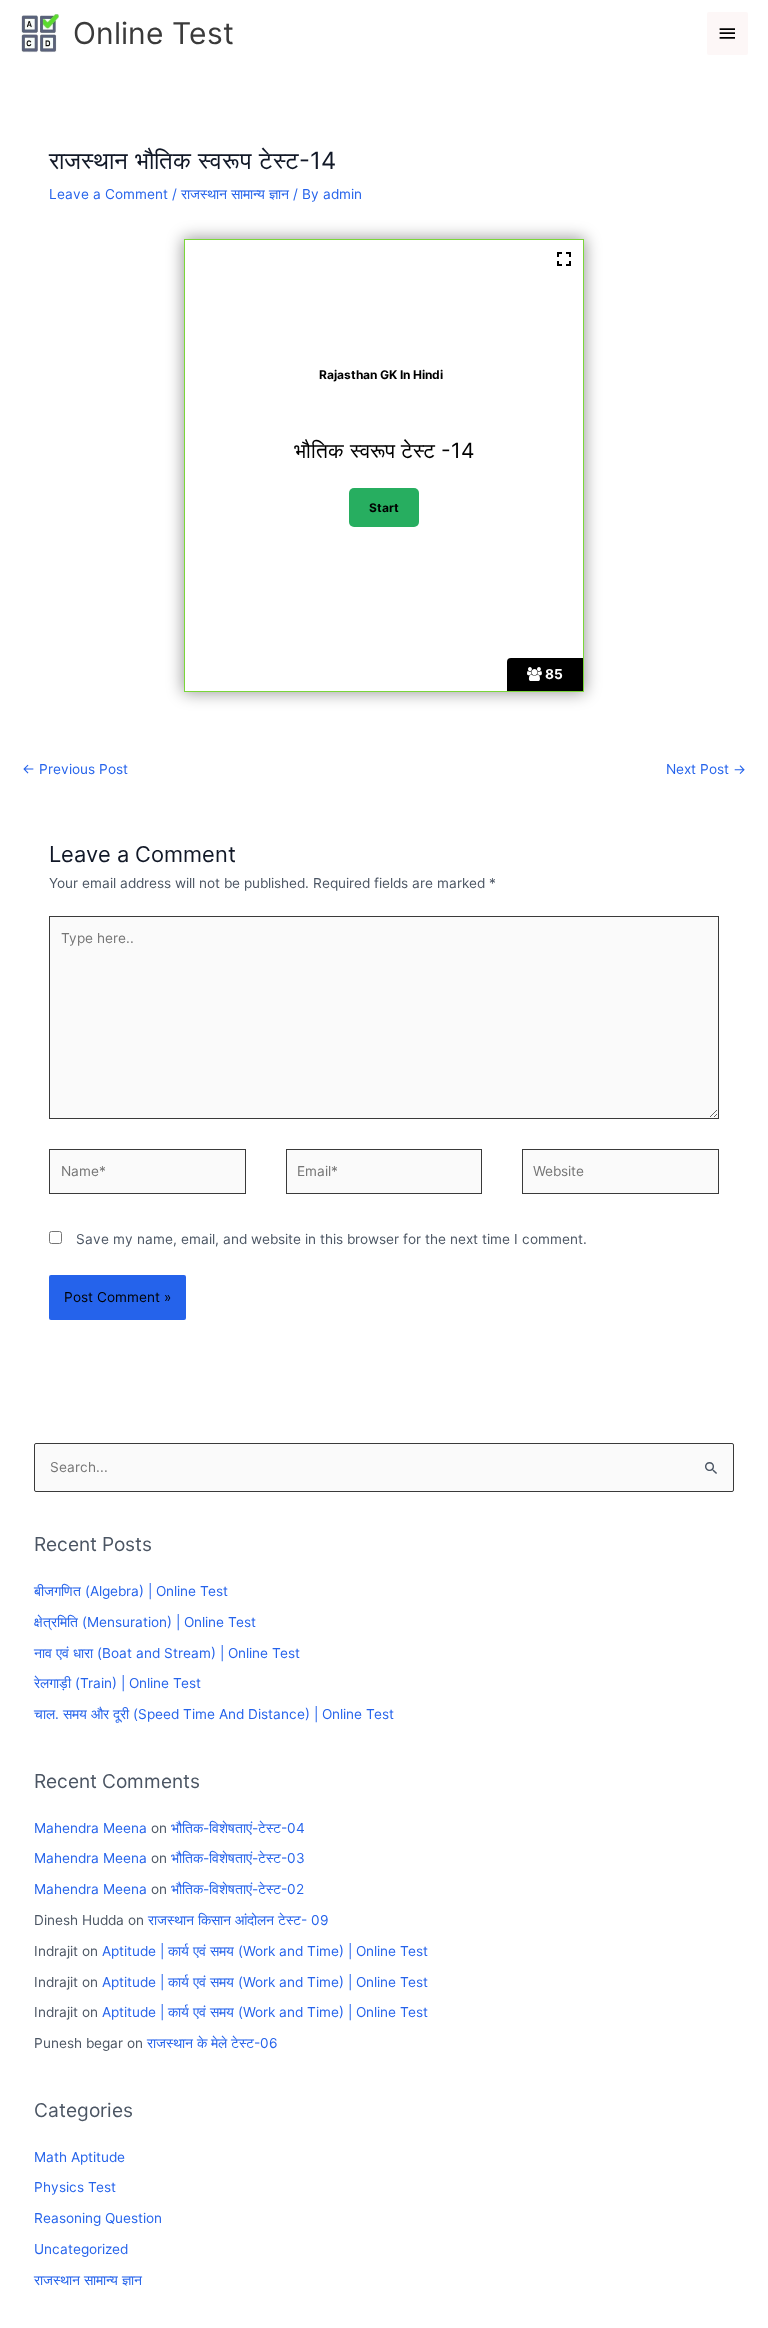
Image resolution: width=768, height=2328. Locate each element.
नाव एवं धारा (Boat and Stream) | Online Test (167, 1653)
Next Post (706, 769)
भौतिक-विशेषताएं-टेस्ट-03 (238, 1858)
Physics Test (75, 2187)
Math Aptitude (79, 2157)
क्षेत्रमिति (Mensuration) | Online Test (145, 1622)
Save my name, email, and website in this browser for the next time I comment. (331, 1239)
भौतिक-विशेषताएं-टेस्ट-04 (238, 1828)
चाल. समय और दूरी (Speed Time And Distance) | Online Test (214, 1714)
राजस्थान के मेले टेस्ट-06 (212, 2043)
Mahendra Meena (90, 1828)
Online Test (153, 33)
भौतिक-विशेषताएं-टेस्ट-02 (237, 1889)
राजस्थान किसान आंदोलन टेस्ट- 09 (238, 1920)
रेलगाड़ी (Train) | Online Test (117, 1683)
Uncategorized (81, 2249)
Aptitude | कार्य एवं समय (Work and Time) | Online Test (265, 1951)
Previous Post (75, 769)
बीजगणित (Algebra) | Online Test (131, 1591)
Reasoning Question (98, 2218)
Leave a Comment (108, 194)
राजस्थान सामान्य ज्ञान (235, 194)
